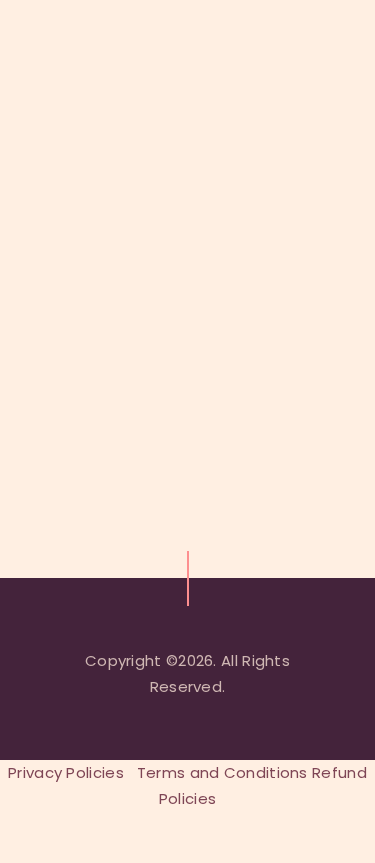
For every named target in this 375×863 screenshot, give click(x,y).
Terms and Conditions (222, 772)
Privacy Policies (66, 772)
